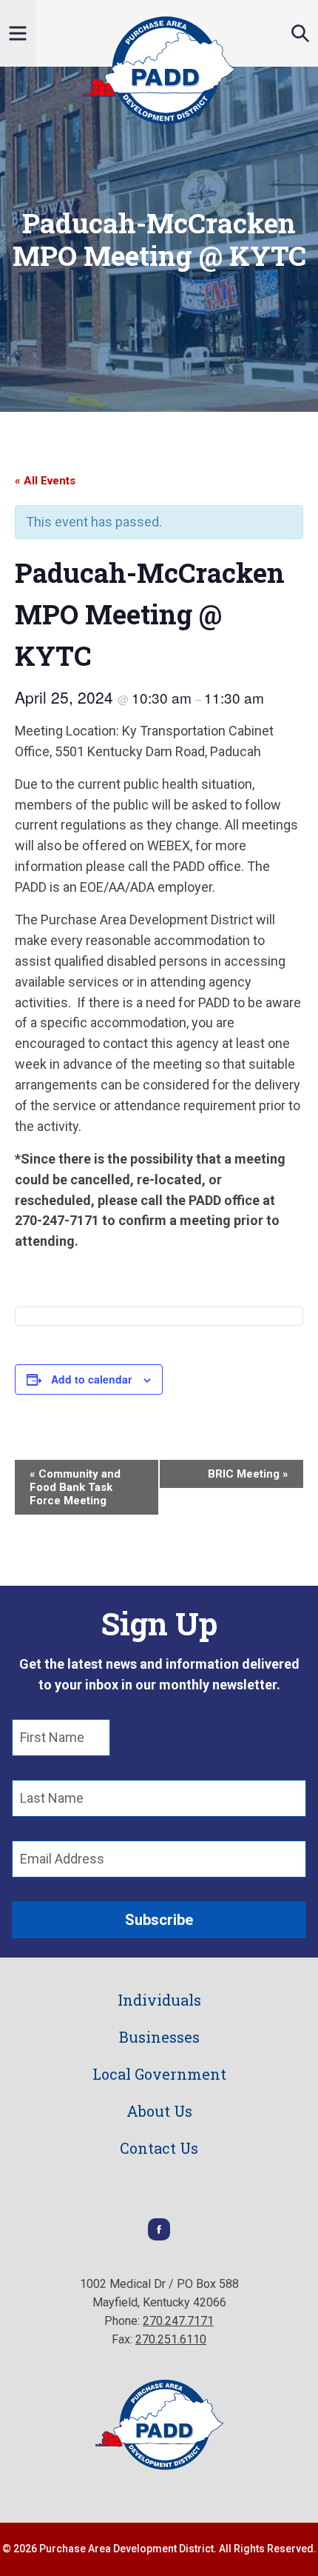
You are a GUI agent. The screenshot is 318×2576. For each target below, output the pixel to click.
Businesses (159, 2037)
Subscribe (159, 1920)
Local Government (159, 2074)
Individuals (159, 2000)
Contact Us (159, 2148)
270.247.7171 (178, 2321)
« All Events (45, 481)
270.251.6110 (171, 2339)
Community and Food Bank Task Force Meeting (75, 1487)
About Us (159, 2111)
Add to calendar (91, 1379)
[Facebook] (159, 2236)
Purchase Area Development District (159, 70)
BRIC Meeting (248, 1474)
